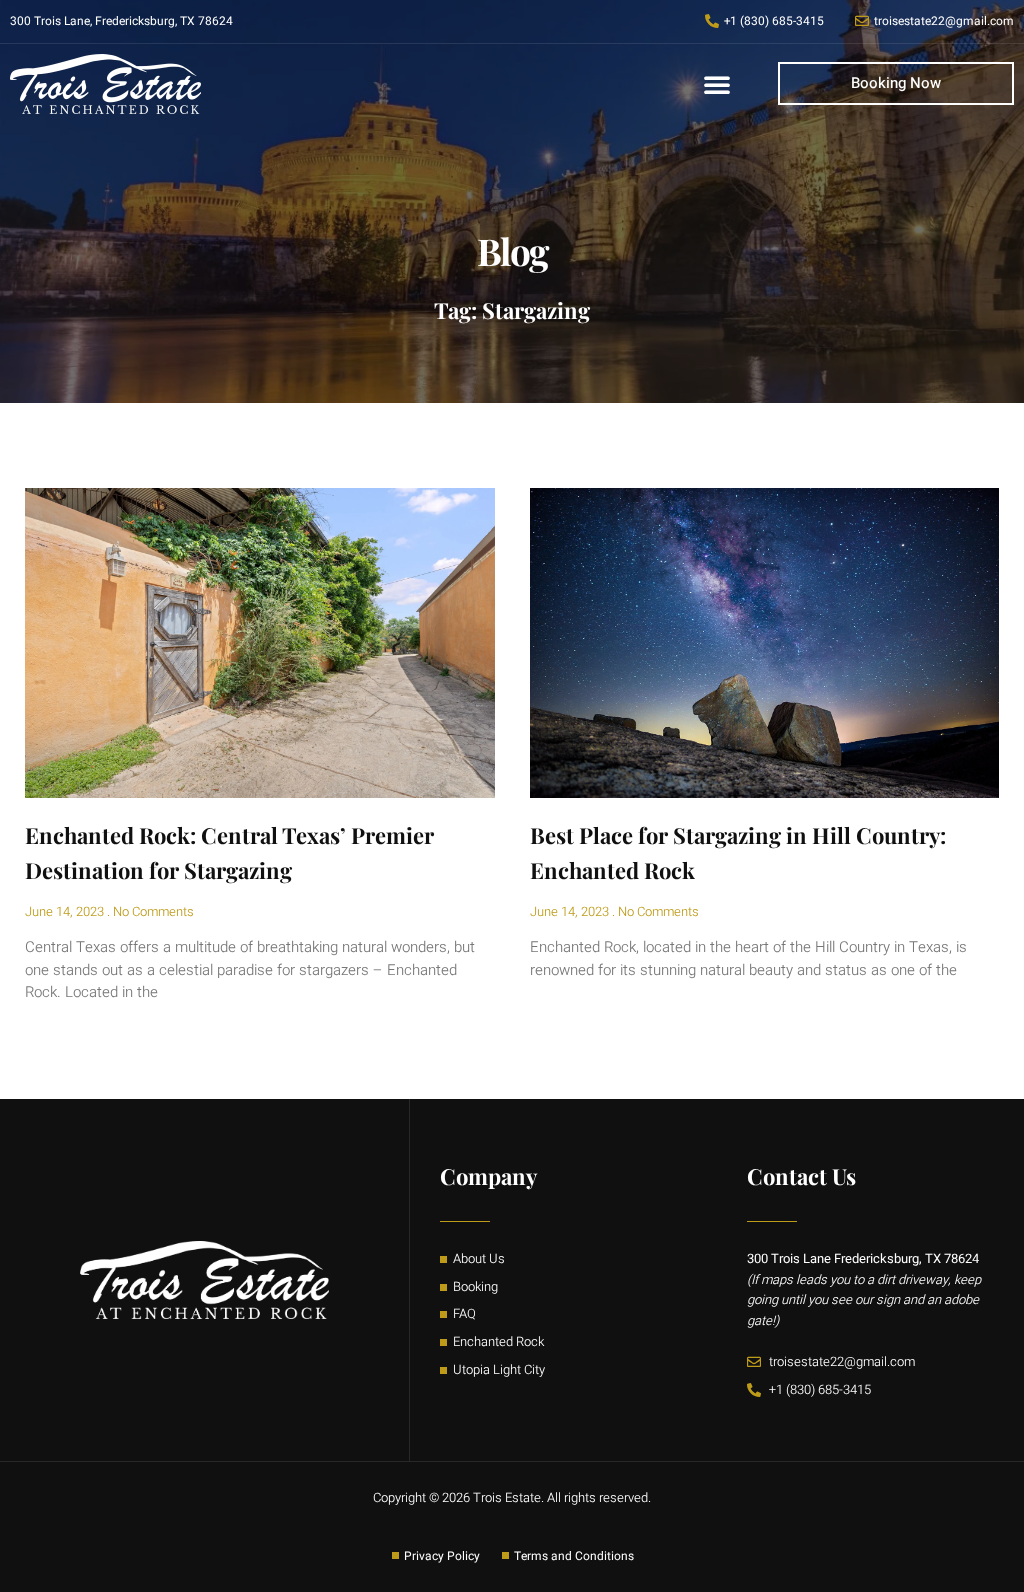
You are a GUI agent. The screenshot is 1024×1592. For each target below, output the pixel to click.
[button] (717, 84)
